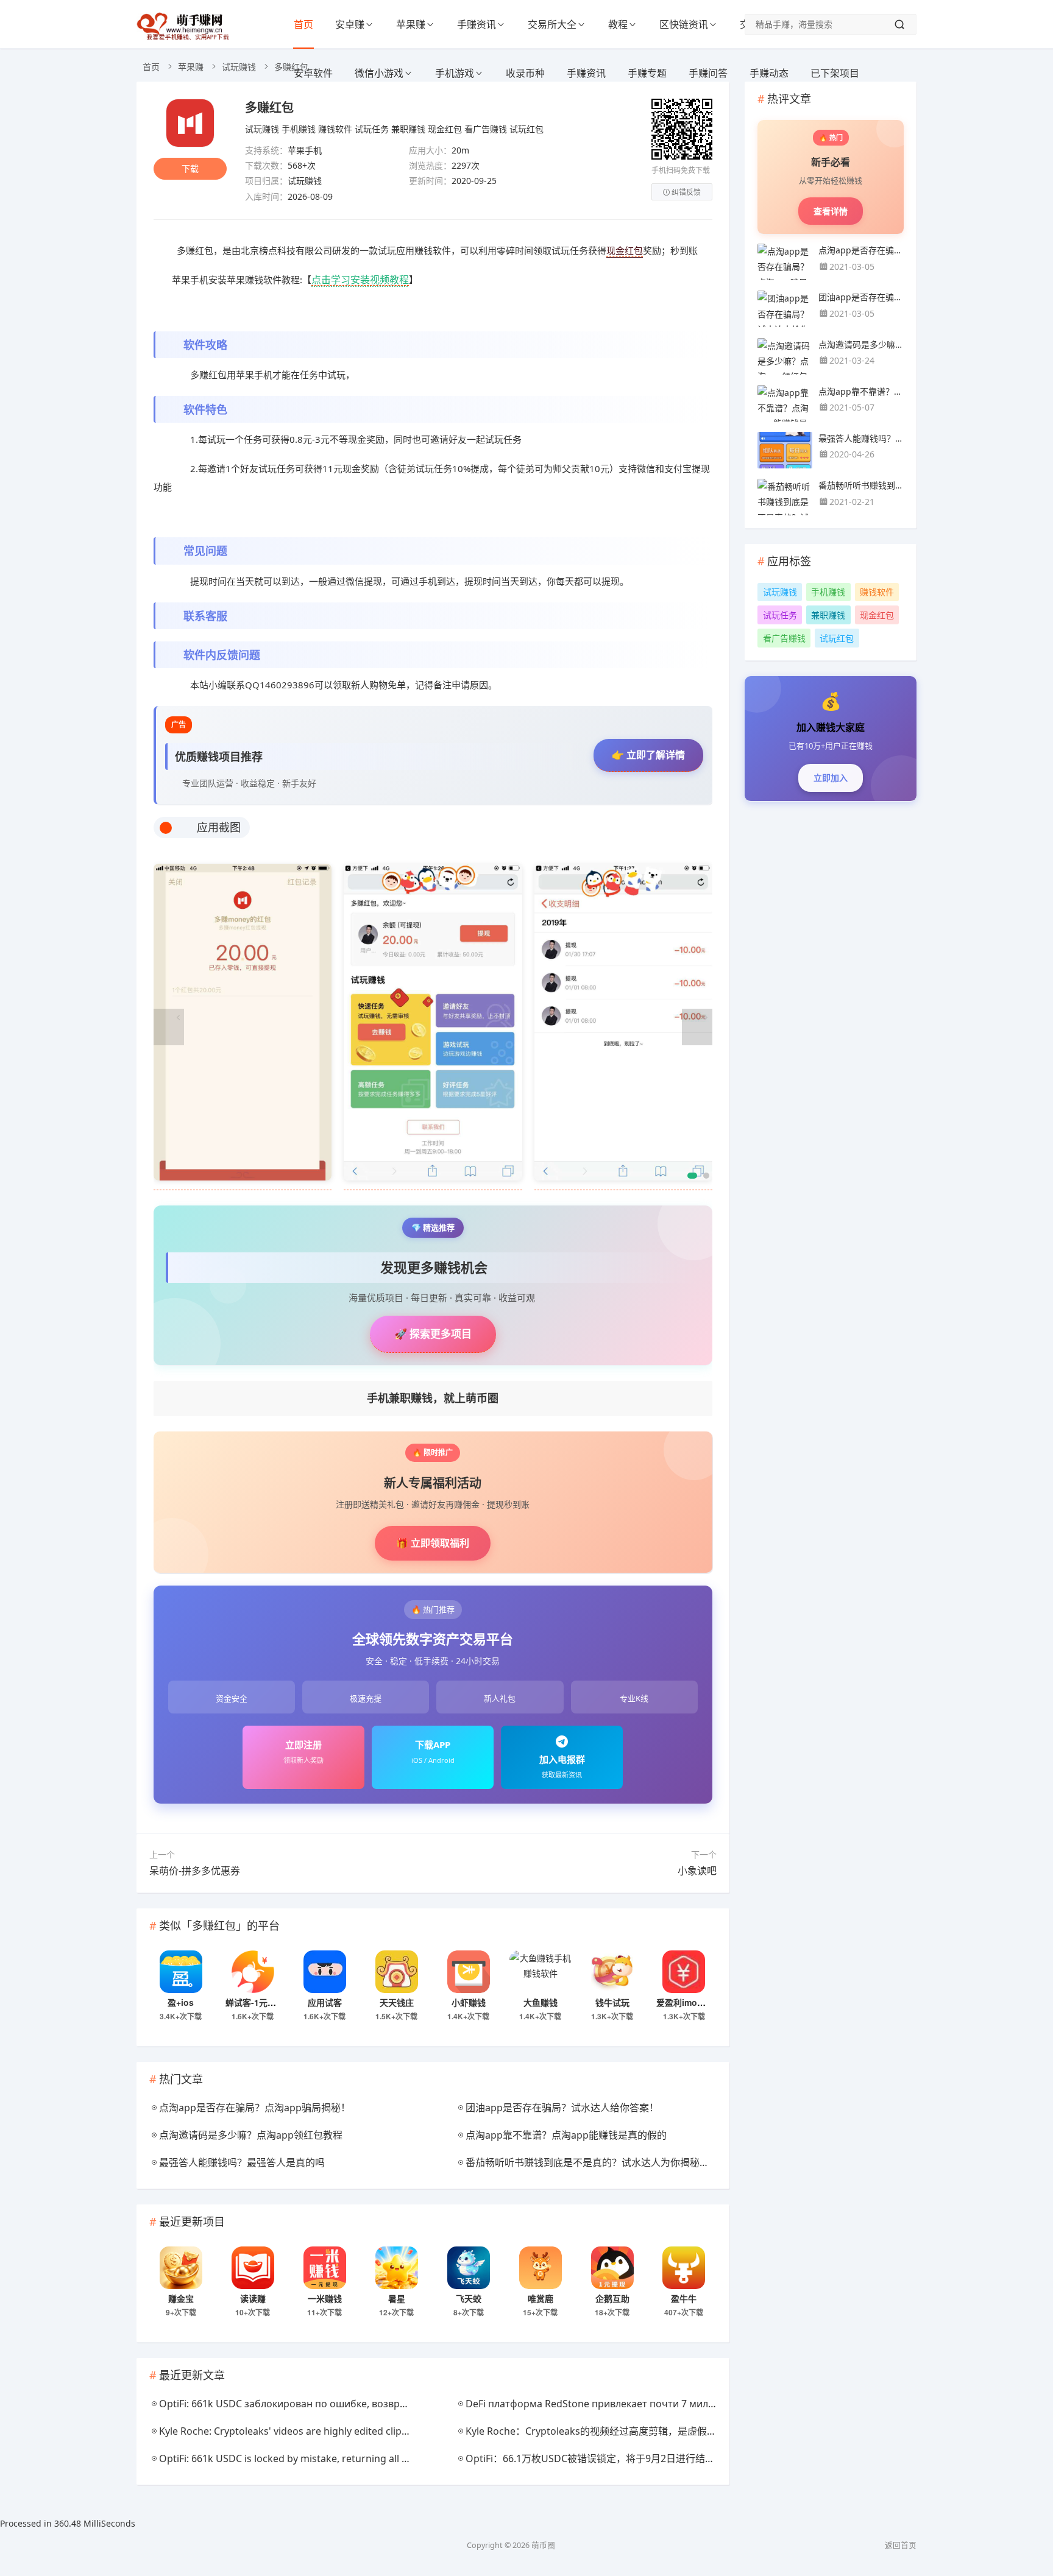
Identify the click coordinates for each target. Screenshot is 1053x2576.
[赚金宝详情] (181, 2268)
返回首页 (901, 2545)
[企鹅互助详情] (612, 2268)
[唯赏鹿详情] (541, 2268)
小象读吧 (697, 1871)
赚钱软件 (335, 129)
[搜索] (899, 24)
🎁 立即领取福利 (433, 1543)
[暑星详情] (397, 2268)
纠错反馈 (686, 192)
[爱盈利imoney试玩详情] (684, 1972)
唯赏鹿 (541, 2298)
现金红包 (445, 129)
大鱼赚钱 (541, 2002)
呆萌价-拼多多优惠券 (195, 1871)
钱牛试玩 (612, 2002)
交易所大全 (552, 24)
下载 (190, 168)
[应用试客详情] (325, 1972)
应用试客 (325, 2002)
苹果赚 (411, 24)
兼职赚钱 (408, 129)
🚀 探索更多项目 (433, 1334)
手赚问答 (708, 73)
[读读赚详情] (253, 2268)
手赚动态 (769, 73)
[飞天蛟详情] (469, 2268)
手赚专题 (647, 73)
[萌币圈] (185, 37)
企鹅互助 (612, 2298)
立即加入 (831, 778)
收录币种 (525, 73)
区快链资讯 (684, 24)
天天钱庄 (397, 2002)
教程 (618, 24)
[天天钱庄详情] (397, 1972)
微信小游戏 (379, 73)
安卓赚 (350, 24)
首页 (303, 24)
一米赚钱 (325, 2298)
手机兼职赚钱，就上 (433, 1398)
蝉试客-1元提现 (255, 2002)
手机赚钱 (299, 129)
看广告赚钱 (486, 129)
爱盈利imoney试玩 (693, 2002)
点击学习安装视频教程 (360, 280)
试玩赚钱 (239, 67)
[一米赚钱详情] (325, 2268)
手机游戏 (455, 73)
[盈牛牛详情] (684, 2268)
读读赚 (253, 2298)
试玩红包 (526, 129)
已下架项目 (835, 73)
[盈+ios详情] (181, 1972)
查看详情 (831, 211)
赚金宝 (181, 2298)
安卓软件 (313, 73)
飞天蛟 (469, 2298)
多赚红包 (269, 107)
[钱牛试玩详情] (612, 1972)
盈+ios (181, 2002)
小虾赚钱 (469, 2002)
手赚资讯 (477, 24)
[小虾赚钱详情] (469, 1972)
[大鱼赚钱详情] (541, 1972)
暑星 (397, 2298)
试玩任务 (372, 129)
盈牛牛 (684, 2298)
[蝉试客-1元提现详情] (253, 1972)
